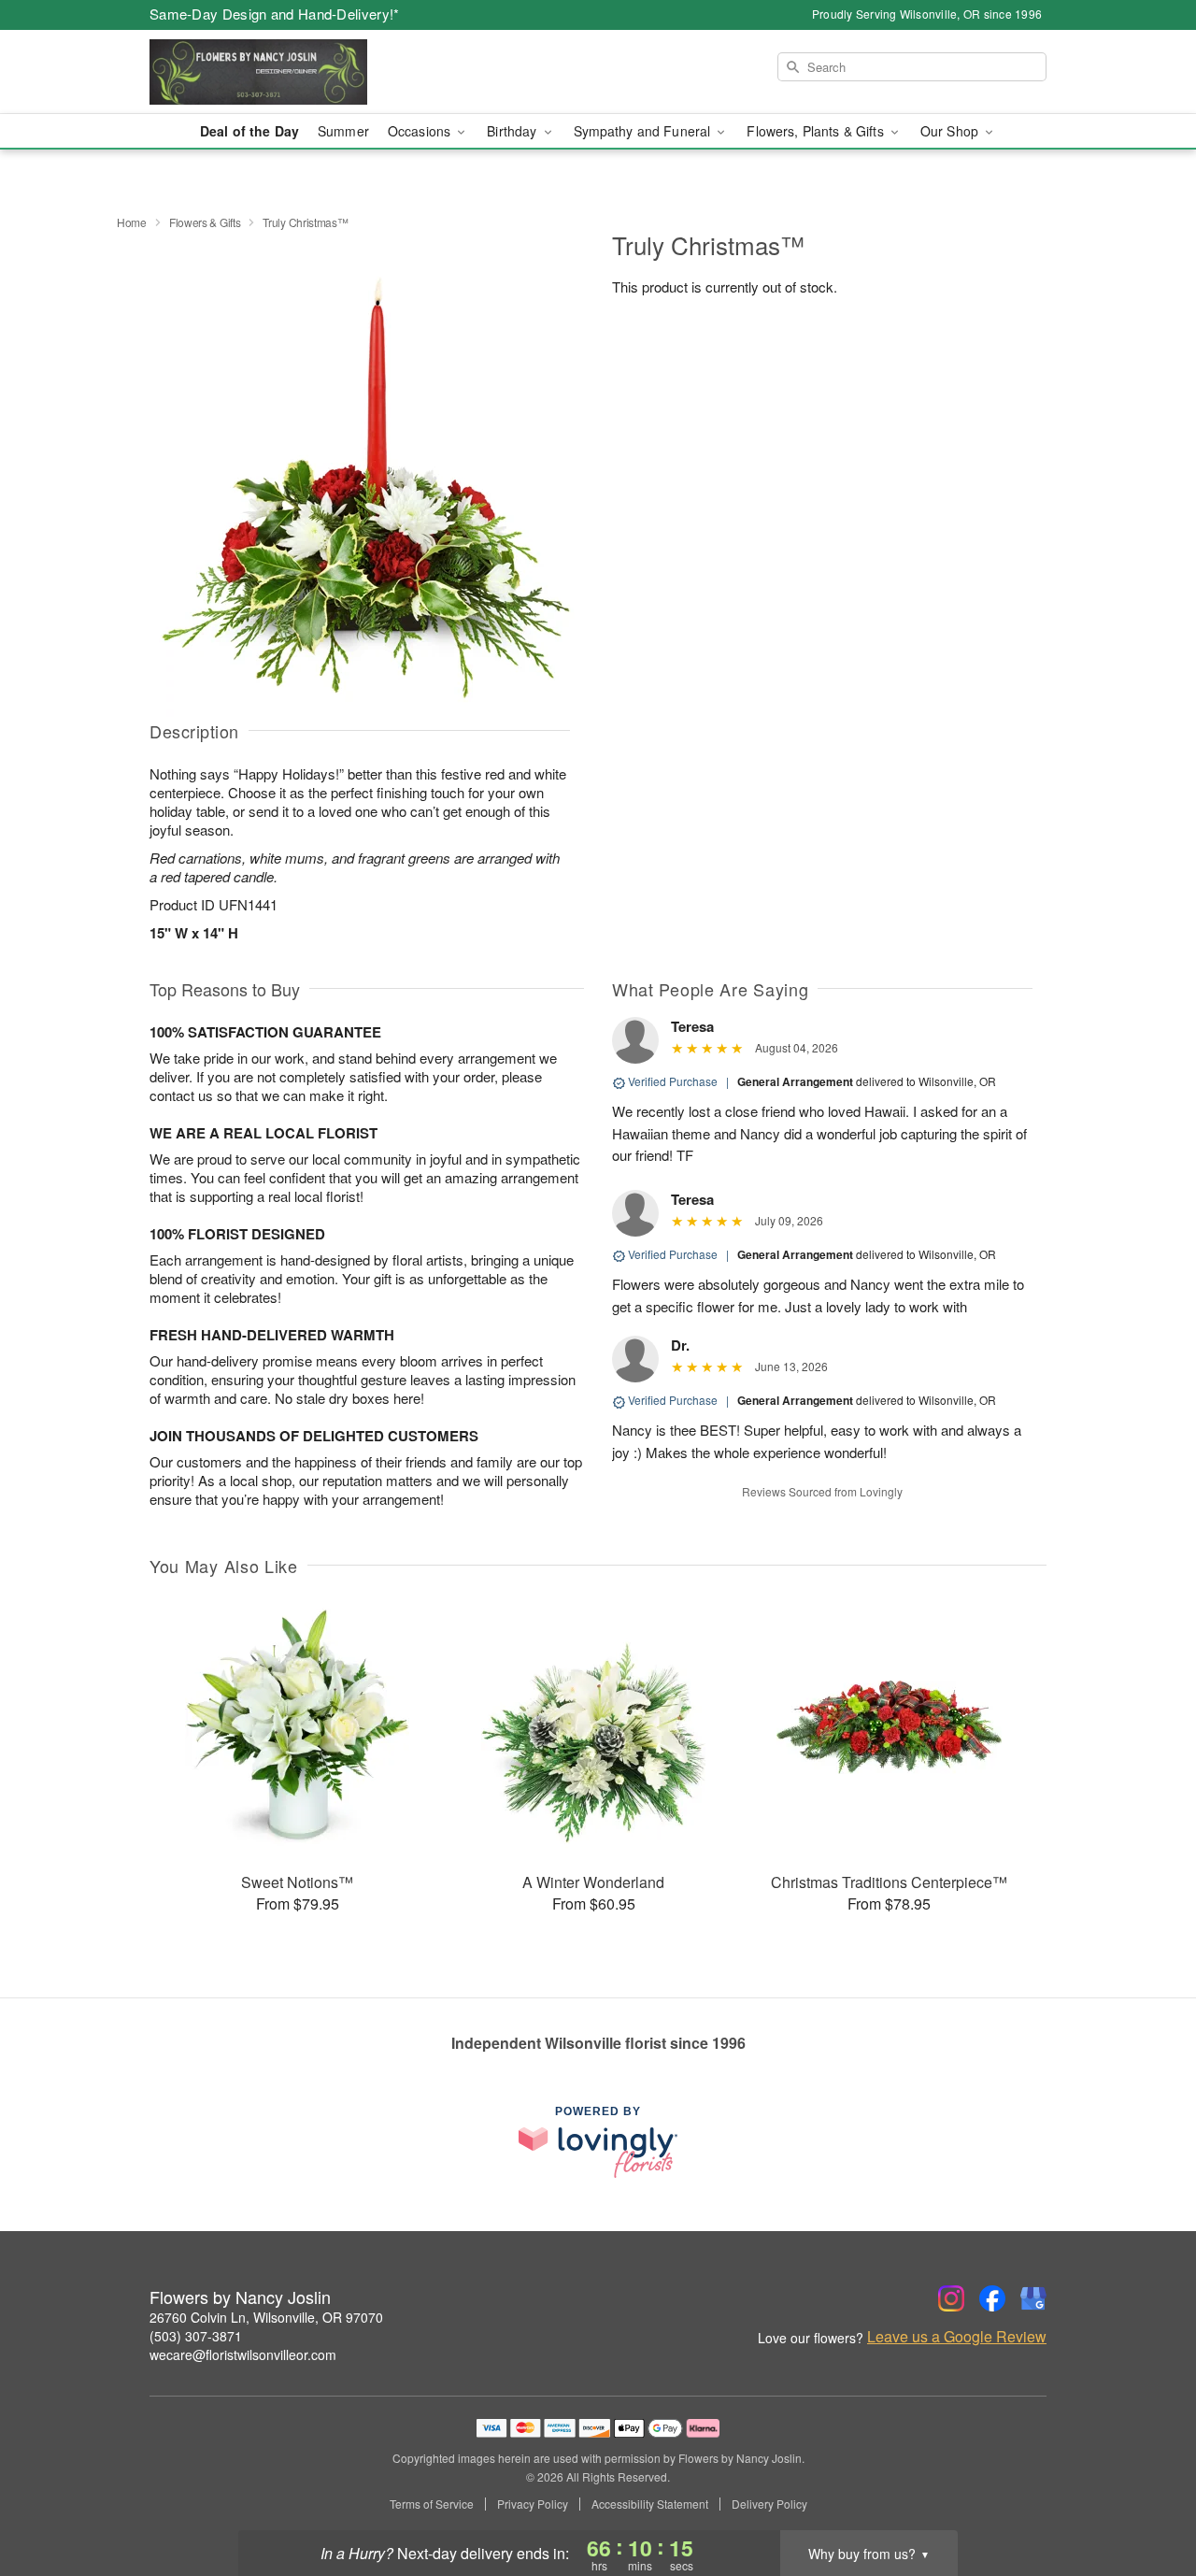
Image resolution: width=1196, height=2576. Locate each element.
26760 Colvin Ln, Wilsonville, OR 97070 (266, 2317)
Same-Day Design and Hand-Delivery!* (275, 14)
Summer (343, 131)
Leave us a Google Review (957, 2337)
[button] (1147, 2497)
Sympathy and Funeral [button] (644, 131)
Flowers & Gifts (205, 222)
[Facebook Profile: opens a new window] (992, 2298)
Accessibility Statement (650, 2504)
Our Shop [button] (951, 131)
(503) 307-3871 (196, 2336)
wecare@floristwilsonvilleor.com (243, 2354)
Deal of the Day (249, 131)
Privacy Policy (533, 2504)
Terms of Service (432, 2504)
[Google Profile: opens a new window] (1033, 2298)
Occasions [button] (421, 131)
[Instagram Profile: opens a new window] (951, 2298)
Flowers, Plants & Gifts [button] (817, 131)
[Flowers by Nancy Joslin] (284, 72)
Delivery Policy (769, 2504)
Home (132, 222)
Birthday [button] (513, 131)
